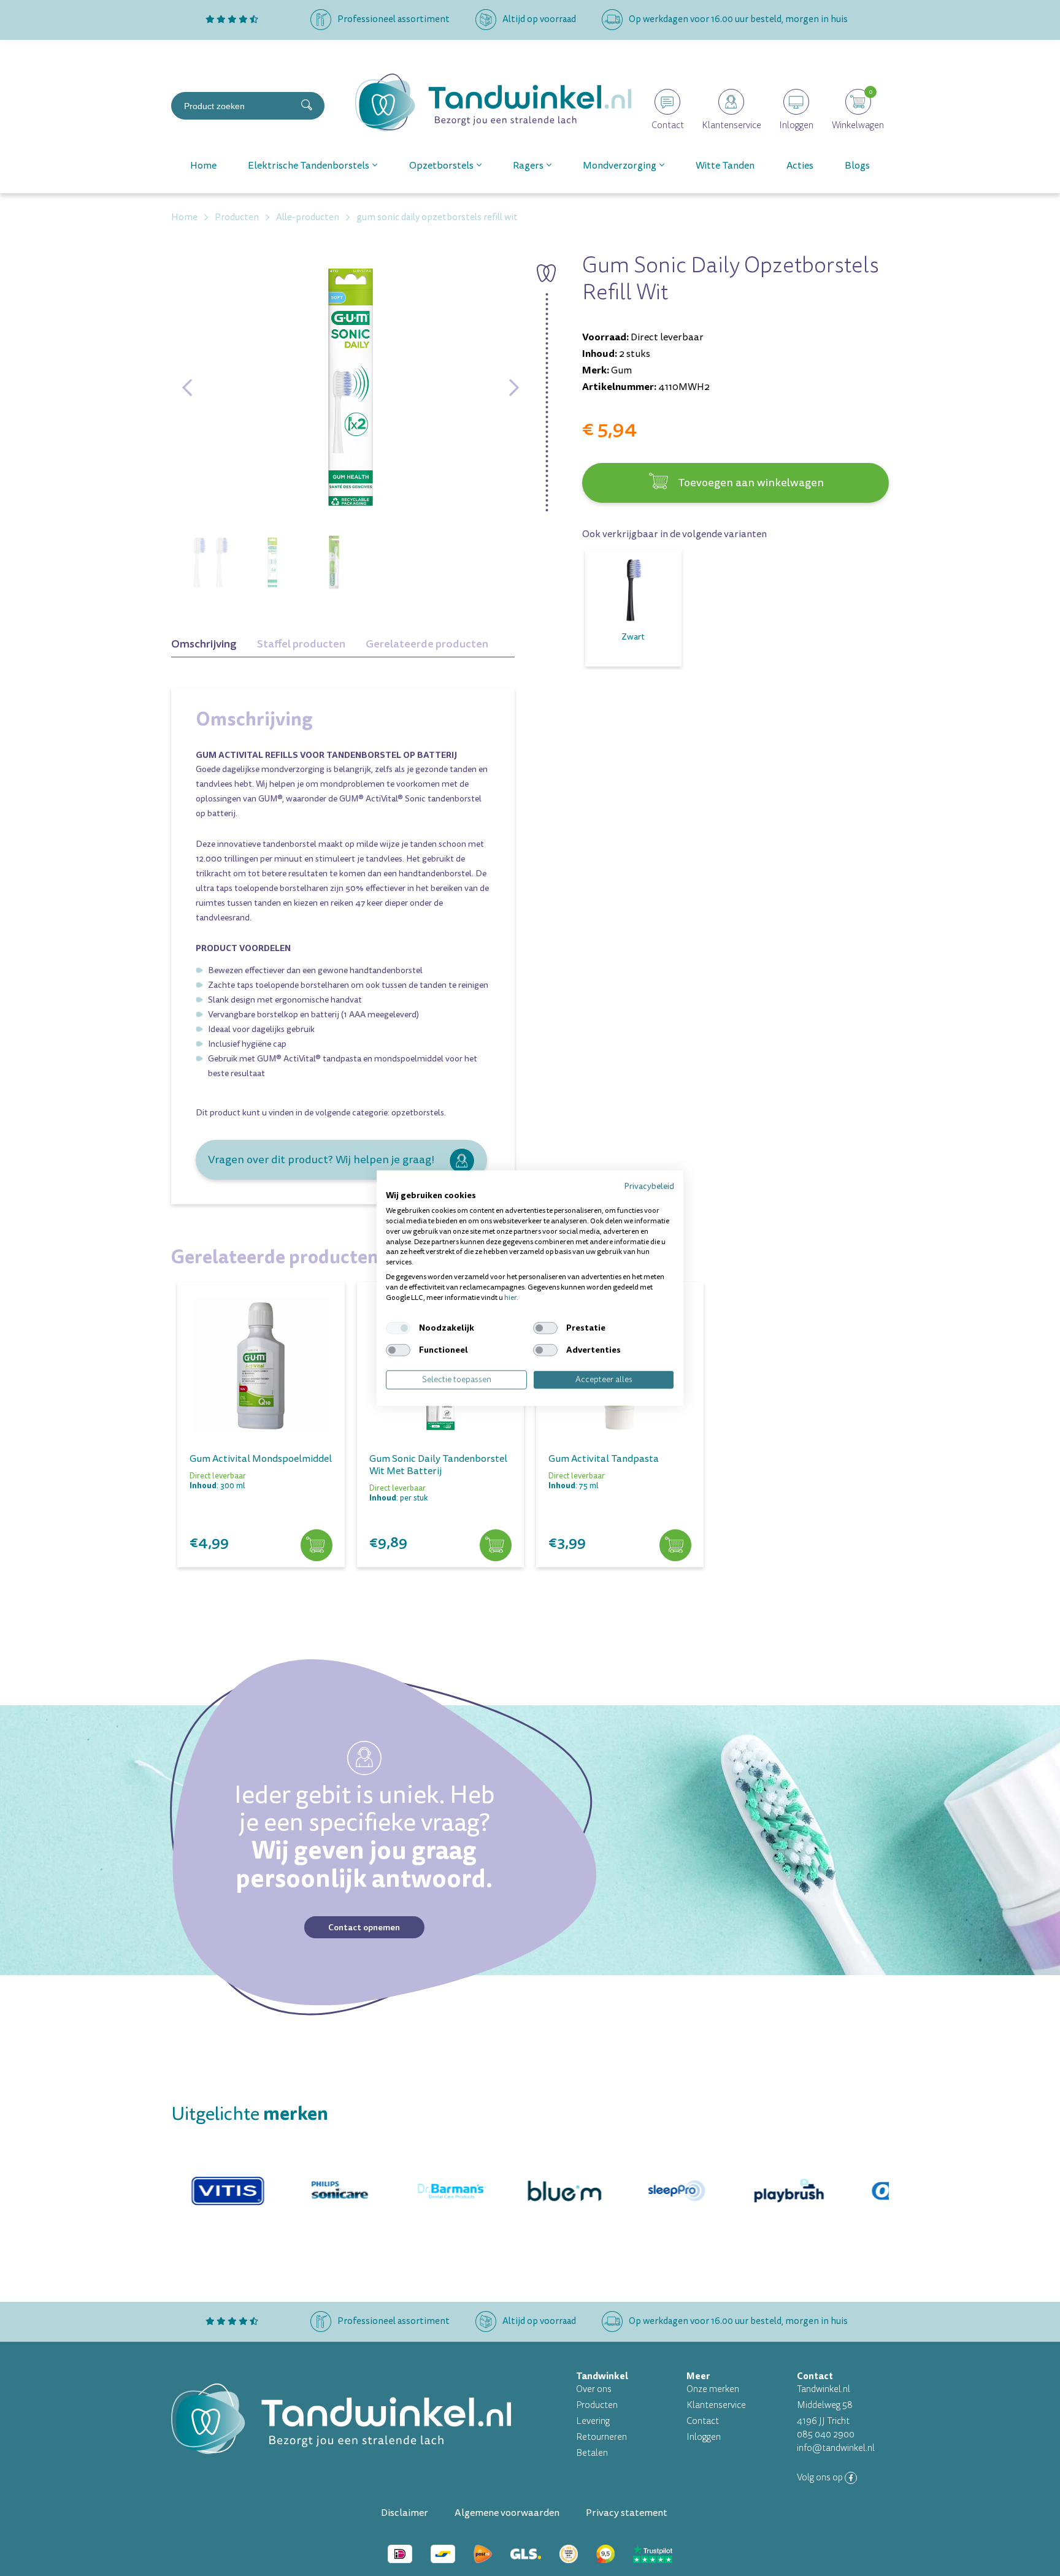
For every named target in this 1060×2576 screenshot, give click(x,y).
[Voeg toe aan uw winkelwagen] (317, 1546)
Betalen (592, 2453)
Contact (703, 2421)
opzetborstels (418, 1113)
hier (510, 1297)
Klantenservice (716, 2405)
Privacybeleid (649, 1186)
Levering (593, 2421)
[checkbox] (398, 1328)
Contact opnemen (364, 1927)
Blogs (857, 166)
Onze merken (713, 2389)
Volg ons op (821, 2478)
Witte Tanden (725, 166)
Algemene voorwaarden (507, 2513)
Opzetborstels (441, 166)
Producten (597, 2405)
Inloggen (704, 2437)
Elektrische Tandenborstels (309, 166)
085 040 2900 (826, 2435)
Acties (800, 166)
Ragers (528, 166)
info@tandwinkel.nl (836, 2448)
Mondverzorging (620, 166)
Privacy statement (627, 2513)
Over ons (594, 2389)
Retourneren (601, 2437)
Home (203, 166)
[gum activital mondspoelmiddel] (261, 1366)
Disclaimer (405, 2513)
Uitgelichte (250, 2114)
